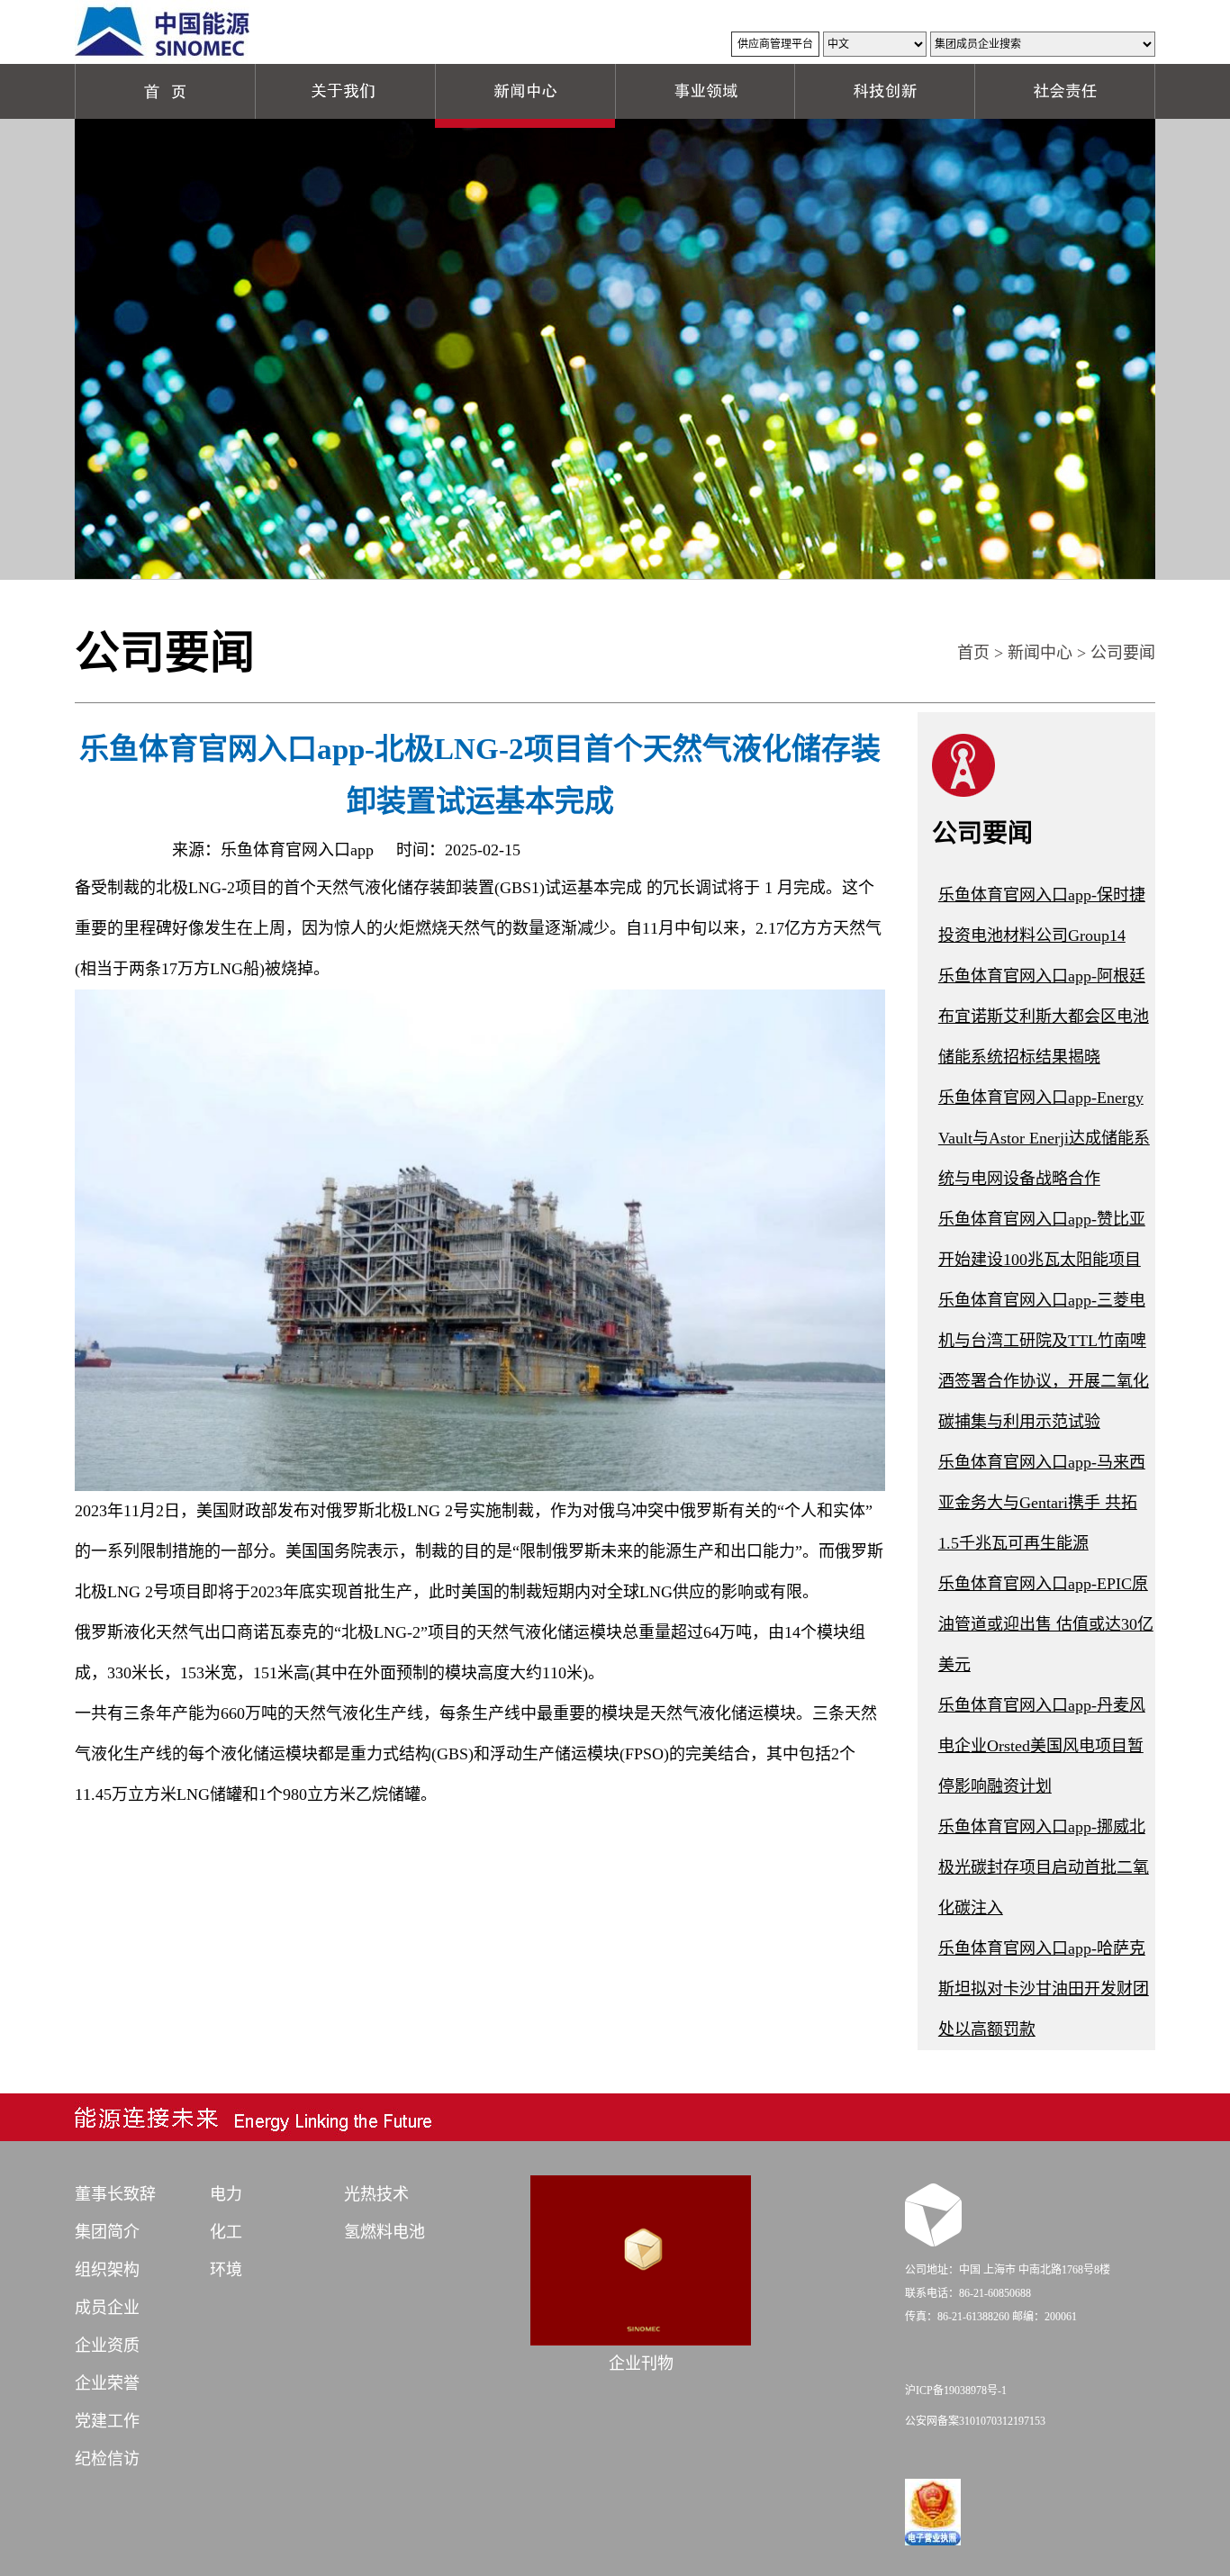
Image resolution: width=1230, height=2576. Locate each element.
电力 (226, 2194)
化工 (226, 2232)
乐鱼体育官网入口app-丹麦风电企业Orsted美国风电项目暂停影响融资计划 (1042, 1746)
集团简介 (107, 2232)
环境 (226, 2270)
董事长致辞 (115, 2194)
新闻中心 (1040, 653)
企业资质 (107, 2346)
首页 (973, 653)
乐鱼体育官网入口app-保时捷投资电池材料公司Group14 (1042, 915)
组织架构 (107, 2270)
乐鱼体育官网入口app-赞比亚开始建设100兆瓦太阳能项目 (1042, 1239)
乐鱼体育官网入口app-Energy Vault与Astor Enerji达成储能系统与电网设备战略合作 (1044, 1138)
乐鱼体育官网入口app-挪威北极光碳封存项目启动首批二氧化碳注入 (1044, 1867)
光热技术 (376, 2194)
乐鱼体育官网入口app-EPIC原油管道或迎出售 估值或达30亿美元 (1046, 1624)
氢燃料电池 (384, 2232)
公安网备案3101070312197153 (975, 2421)
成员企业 (107, 2308)
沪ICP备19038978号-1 (956, 2391)
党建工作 (107, 2421)
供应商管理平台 (775, 44)
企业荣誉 (107, 2383)
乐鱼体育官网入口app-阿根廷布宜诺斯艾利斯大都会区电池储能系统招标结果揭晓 (1044, 1017)
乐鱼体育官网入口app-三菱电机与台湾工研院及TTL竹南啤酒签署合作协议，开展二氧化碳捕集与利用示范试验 (1044, 1361)
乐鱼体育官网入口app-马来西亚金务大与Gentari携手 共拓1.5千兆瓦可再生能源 (1042, 1503)
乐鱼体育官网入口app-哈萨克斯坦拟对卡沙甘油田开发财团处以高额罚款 (1044, 1989)
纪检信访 (107, 2459)
